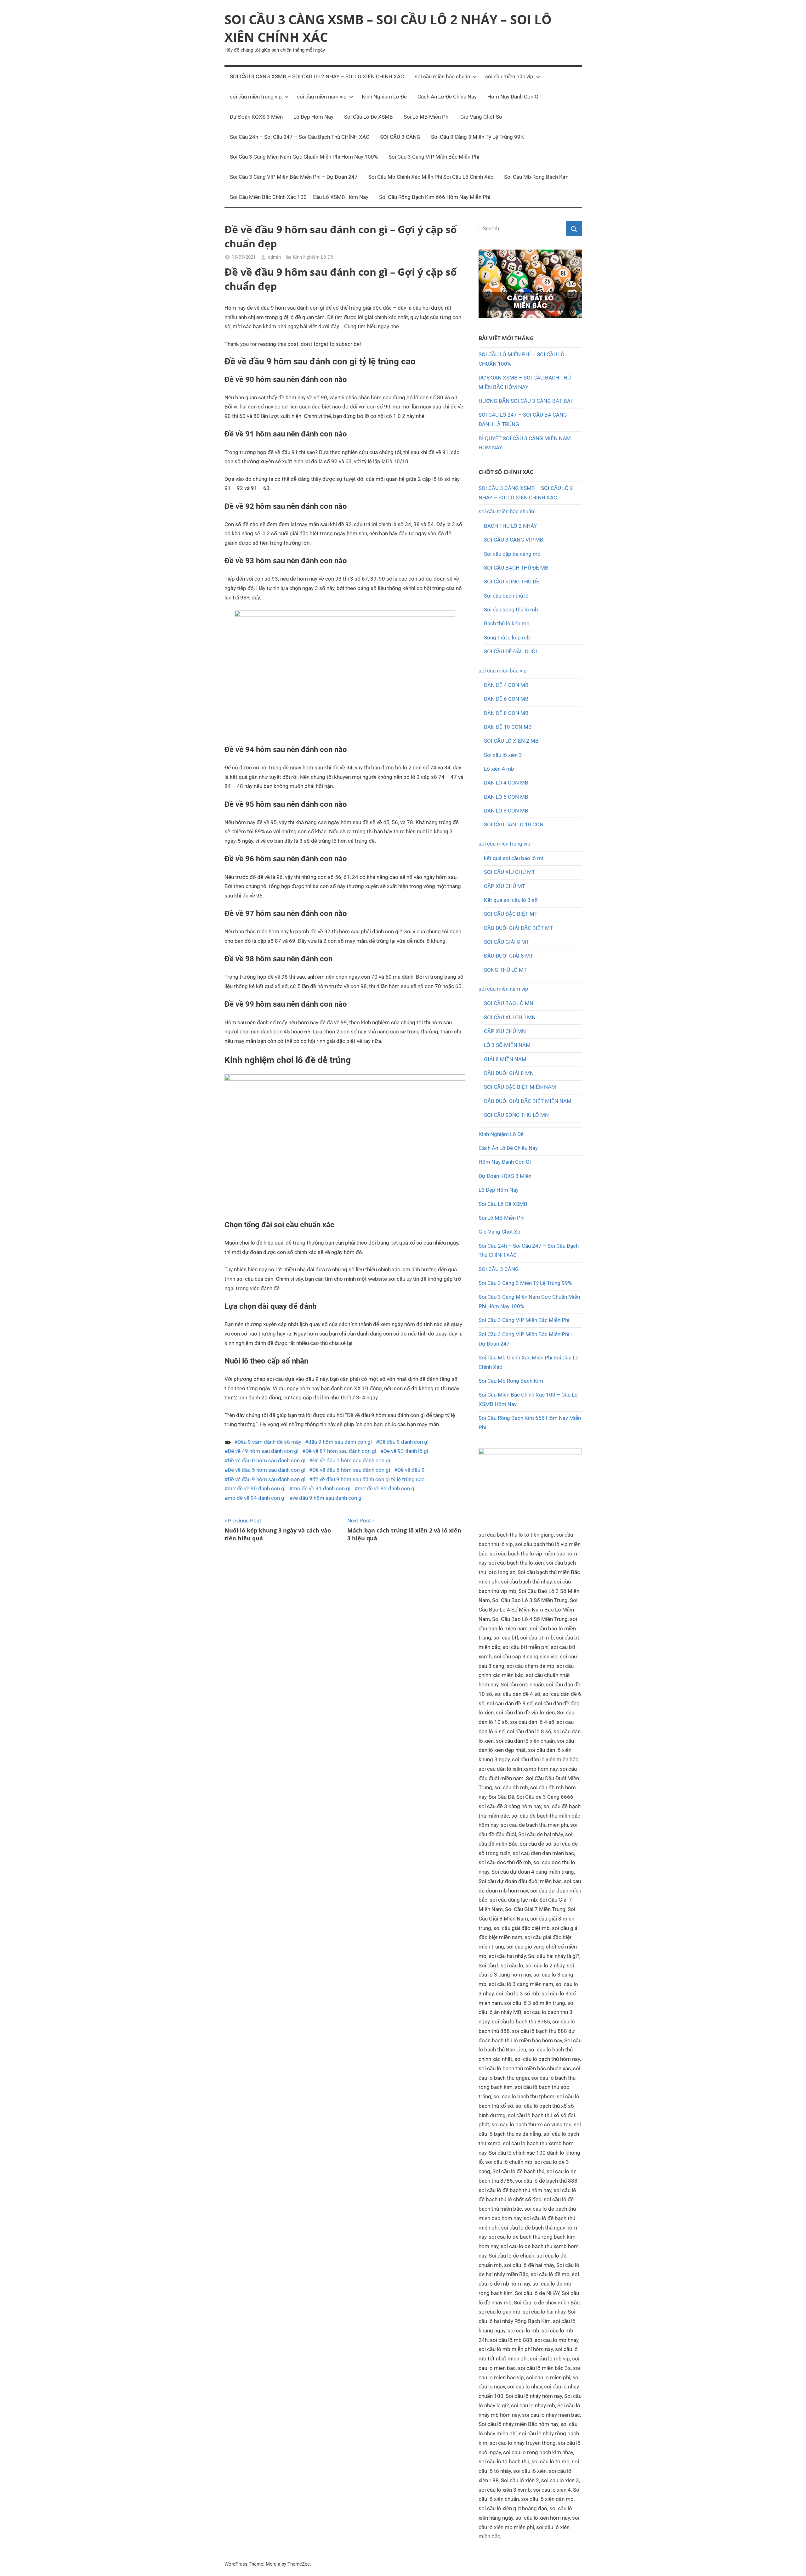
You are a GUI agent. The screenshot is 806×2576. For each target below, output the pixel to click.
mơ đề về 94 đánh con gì (257, 1498)
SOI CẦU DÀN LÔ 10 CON (514, 824)
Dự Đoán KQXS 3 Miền (256, 117)
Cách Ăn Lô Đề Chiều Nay (447, 97)
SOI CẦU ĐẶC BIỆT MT (511, 914)
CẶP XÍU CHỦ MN (505, 1031)
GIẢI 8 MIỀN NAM (505, 1059)
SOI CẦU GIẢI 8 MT (507, 942)
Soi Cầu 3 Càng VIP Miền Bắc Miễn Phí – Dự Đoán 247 (294, 177)
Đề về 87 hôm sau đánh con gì (341, 1451)
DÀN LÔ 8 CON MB (506, 811)
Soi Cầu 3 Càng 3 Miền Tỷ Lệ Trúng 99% (478, 137)
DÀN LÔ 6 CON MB (506, 797)
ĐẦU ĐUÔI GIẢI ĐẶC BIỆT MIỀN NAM (528, 1101)
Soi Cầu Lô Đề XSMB (369, 117)
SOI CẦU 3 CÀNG (400, 137)
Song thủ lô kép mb (507, 638)
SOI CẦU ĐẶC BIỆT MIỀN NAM (520, 1087)
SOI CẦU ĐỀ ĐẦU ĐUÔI (511, 651)
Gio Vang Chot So (481, 117)
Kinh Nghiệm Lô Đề (384, 97)
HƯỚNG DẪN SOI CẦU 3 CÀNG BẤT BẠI (525, 401)
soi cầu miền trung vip (256, 97)
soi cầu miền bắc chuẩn (442, 76)
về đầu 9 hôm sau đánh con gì (328, 1498)
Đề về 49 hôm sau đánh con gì (263, 1451)
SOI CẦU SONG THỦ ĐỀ (512, 582)
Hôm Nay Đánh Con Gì (514, 97)
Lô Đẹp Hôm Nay (313, 117)
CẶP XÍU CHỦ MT (505, 886)
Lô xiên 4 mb (499, 769)
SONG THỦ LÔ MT (505, 970)
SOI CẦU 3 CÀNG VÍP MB (514, 540)
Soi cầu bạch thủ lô (506, 596)
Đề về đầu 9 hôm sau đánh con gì (267, 1479)
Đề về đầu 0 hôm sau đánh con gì (267, 1460)
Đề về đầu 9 (411, 1470)
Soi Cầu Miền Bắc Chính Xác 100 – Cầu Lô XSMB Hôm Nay (299, 197)
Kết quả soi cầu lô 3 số (511, 900)
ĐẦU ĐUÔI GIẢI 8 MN (509, 1073)
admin (274, 257)
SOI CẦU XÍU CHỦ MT (509, 872)
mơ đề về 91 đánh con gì (321, 1488)
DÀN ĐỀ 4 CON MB (506, 685)
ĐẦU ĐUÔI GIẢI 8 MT (508, 956)
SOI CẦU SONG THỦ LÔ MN (516, 1115)
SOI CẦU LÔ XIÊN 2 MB (511, 741)
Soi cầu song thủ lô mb (511, 610)
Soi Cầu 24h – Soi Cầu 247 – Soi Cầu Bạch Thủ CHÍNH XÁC (300, 137)
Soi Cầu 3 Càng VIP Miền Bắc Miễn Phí (434, 157)
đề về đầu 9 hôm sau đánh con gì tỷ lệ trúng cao (369, 1479)
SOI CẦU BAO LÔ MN (509, 1003)
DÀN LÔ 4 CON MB (506, 783)
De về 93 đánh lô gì (406, 1451)
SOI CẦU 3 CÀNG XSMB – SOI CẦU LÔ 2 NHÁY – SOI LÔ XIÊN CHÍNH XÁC (317, 76)
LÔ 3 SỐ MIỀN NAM (507, 1045)
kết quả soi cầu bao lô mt (514, 858)
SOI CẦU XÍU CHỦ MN (510, 1017)
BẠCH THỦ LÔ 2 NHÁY (510, 526)
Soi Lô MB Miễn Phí (427, 117)
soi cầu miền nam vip (322, 97)
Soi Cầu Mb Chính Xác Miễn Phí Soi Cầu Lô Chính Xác (431, 177)
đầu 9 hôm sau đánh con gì (340, 1442)
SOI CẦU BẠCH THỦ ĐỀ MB (516, 568)
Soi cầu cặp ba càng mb (512, 554)
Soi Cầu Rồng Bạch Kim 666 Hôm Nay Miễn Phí (435, 197)
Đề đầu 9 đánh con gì (404, 1442)
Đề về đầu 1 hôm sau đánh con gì (351, 1460)
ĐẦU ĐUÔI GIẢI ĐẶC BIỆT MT (518, 928)
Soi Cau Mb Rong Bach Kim (536, 177)
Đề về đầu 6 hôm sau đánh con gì (351, 1470)
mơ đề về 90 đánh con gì (257, 1488)
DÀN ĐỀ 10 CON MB (508, 727)
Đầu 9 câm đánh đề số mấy (269, 1442)
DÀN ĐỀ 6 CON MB (506, 699)
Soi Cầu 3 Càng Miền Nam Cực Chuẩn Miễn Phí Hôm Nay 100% (304, 157)
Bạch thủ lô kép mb (507, 623)
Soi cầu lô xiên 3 (503, 755)
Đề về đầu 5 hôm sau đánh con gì (267, 1470)
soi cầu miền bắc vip (509, 76)
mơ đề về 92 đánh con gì (387, 1488)
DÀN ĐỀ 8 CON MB (506, 713)
